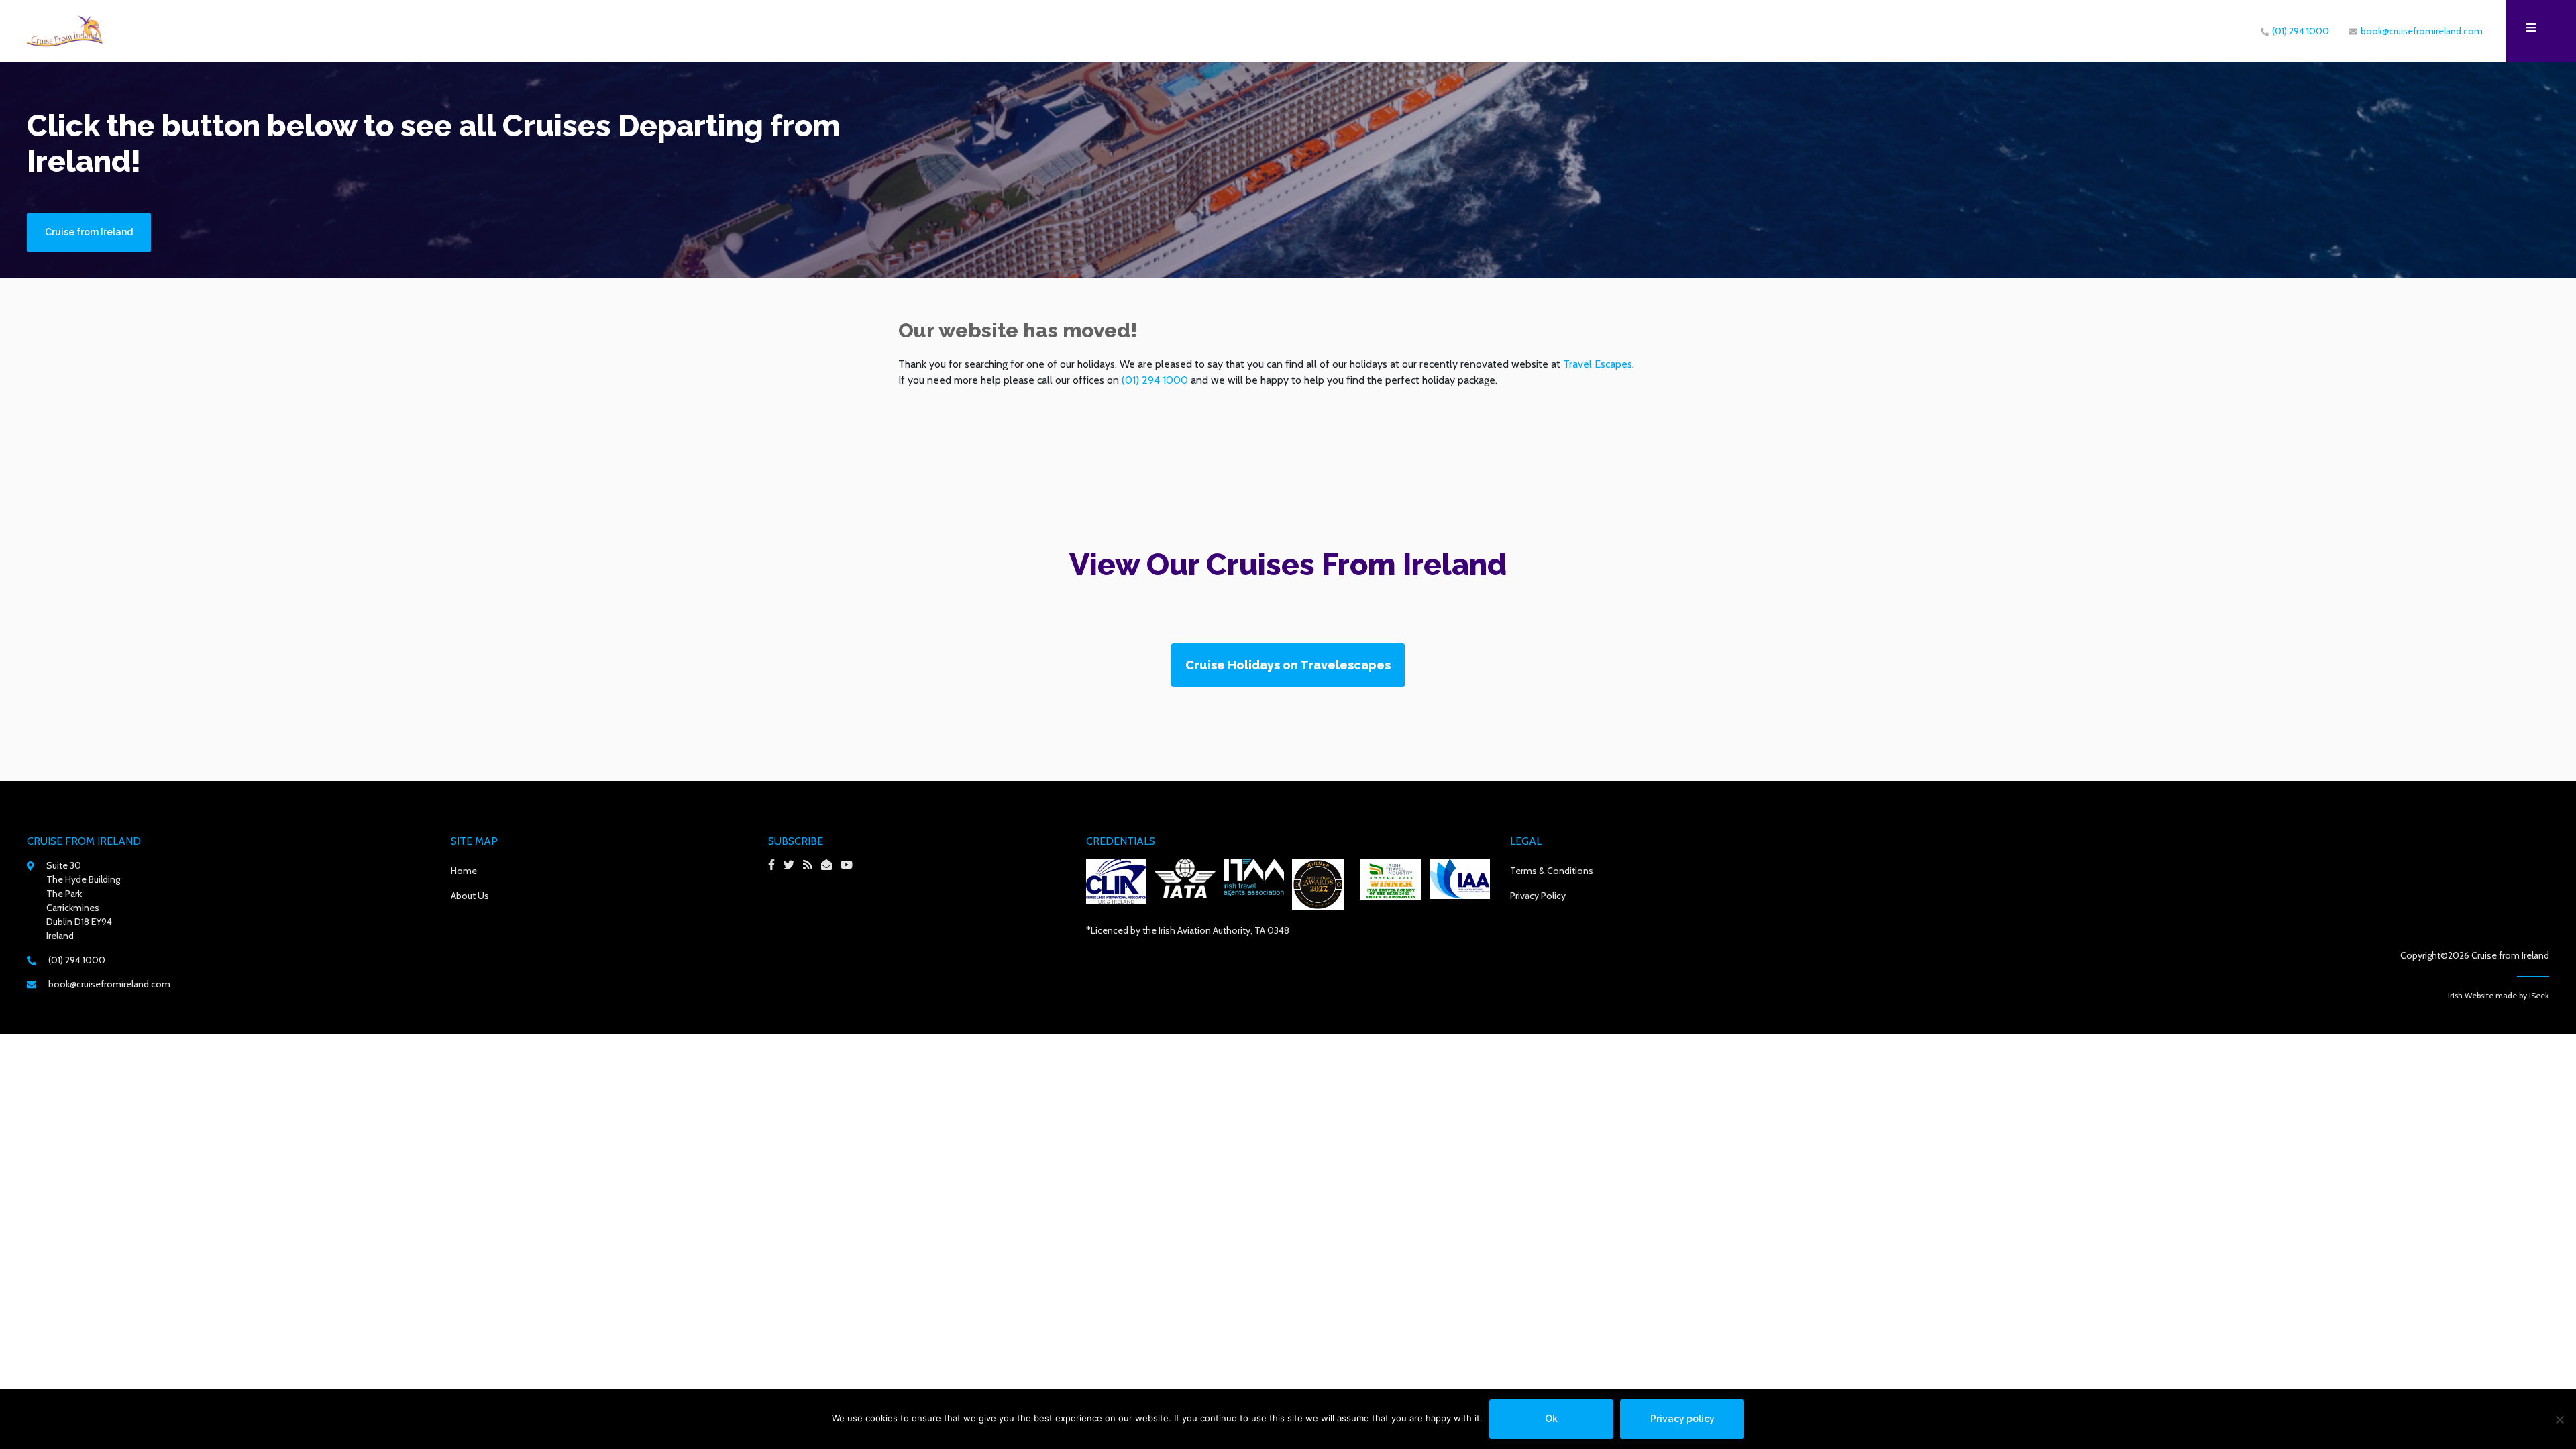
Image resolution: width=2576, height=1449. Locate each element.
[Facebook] (775, 865)
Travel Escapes (1598, 364)
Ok (1551, 1419)
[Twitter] (792, 865)
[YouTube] (850, 865)
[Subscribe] (830, 865)
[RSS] (811, 865)
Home (464, 871)
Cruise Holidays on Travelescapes (1288, 665)
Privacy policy (1682, 1419)
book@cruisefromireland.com (2422, 31)
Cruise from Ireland (89, 232)
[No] (2559, 1419)
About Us (470, 896)
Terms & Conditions (1552, 871)
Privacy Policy (1538, 896)
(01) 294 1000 (2301, 31)
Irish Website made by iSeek (2499, 995)
